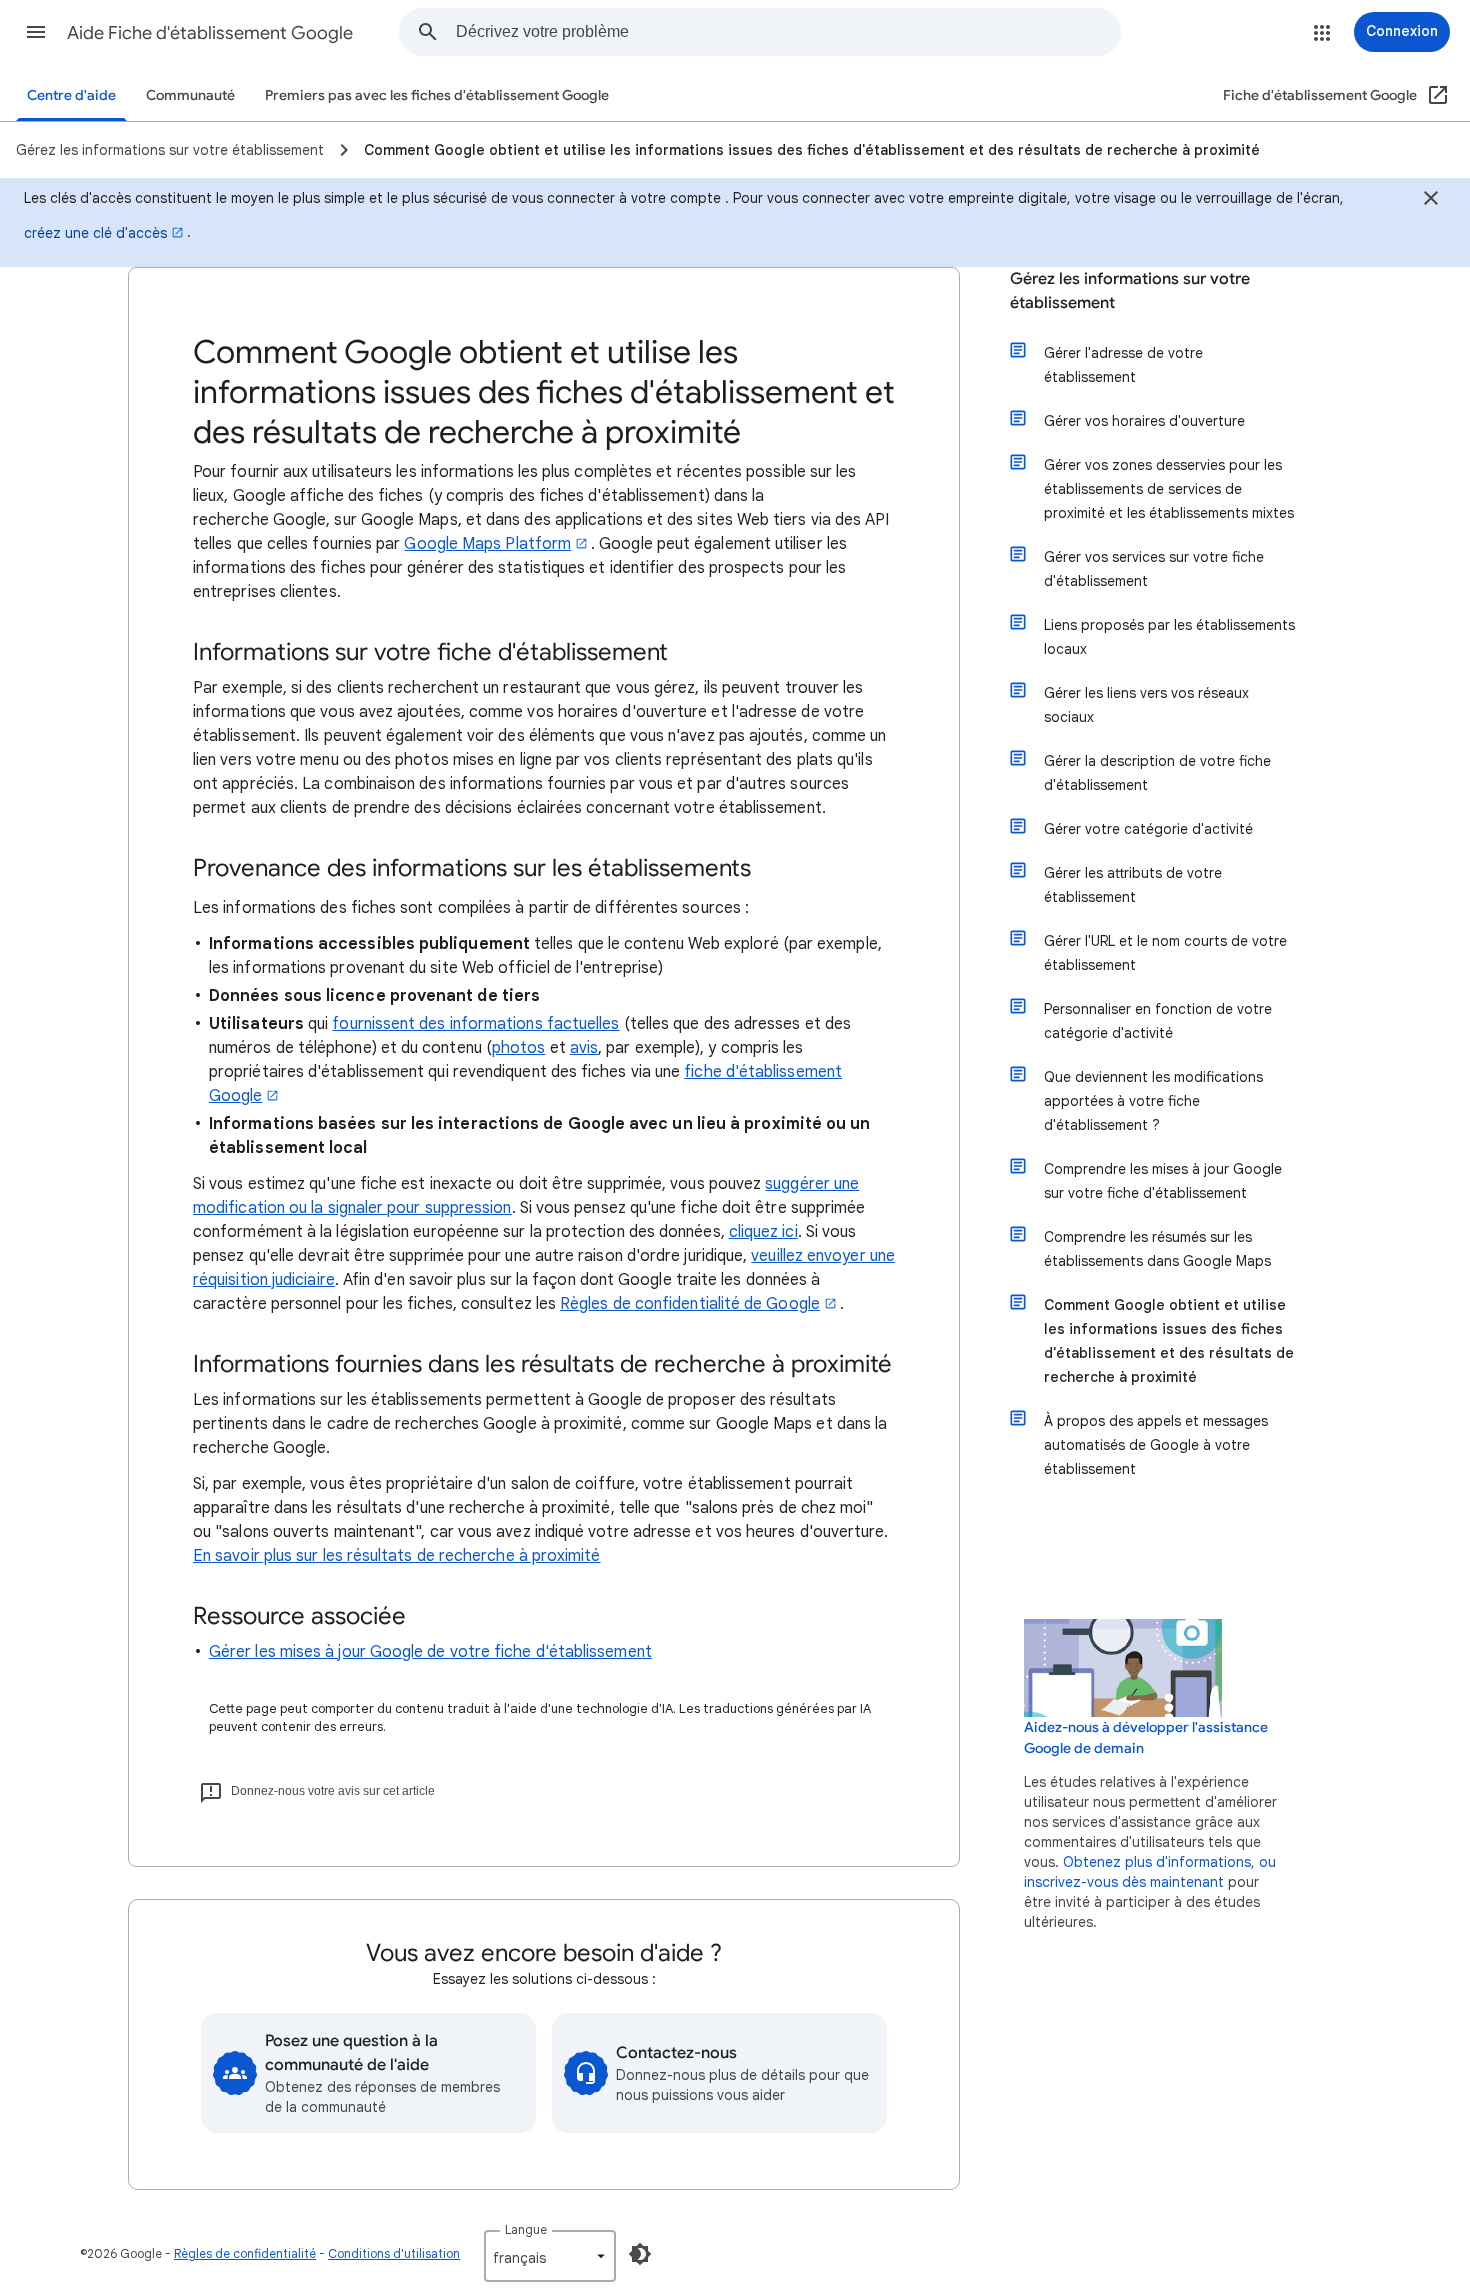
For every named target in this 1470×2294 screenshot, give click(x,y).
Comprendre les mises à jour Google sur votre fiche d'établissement (1163, 1181)
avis (584, 1048)
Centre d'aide (71, 95)
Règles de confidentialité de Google (690, 1304)
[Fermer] (1431, 201)
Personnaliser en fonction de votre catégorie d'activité (1158, 1021)
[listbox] (550, 2256)
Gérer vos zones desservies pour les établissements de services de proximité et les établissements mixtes (1169, 489)
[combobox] (788, 32)
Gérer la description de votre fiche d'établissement (1157, 773)
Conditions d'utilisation (394, 2253)
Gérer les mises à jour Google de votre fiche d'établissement (430, 1652)
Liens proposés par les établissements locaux (1169, 637)
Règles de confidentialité (245, 2253)
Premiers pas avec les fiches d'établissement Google (437, 95)
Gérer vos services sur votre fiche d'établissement (1154, 569)
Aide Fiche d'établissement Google (210, 33)
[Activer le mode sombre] (640, 2254)
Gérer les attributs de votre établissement (1133, 885)
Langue (526, 2229)
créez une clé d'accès (95, 233)
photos (518, 1048)
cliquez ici (763, 1232)
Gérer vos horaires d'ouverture (1144, 421)
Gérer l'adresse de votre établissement (1123, 365)
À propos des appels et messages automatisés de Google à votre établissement (1156, 1445)
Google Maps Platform (487, 544)
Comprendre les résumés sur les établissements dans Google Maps (1157, 1249)
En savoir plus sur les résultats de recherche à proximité (397, 1556)
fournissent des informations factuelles (475, 1024)
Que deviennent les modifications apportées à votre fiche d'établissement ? (1153, 1101)
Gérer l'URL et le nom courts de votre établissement (1165, 953)
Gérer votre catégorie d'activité (1148, 829)
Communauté (190, 95)
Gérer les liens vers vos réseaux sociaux (1146, 705)
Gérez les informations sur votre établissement (1130, 291)
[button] (36, 32)
